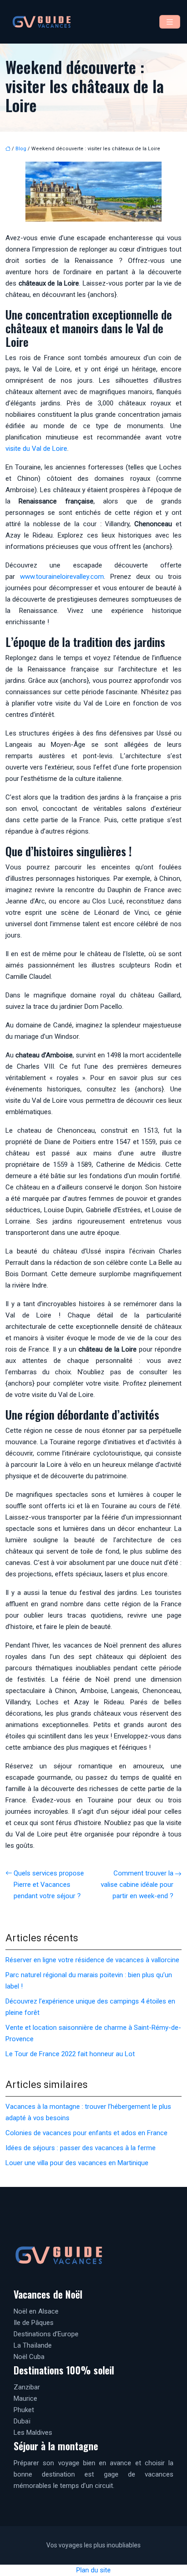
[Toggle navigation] (170, 22)
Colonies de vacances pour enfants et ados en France (86, 2133)
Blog (21, 149)
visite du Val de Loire (36, 449)
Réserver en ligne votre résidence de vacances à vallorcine (92, 1960)
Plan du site (93, 2570)
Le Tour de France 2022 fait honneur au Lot (70, 2054)
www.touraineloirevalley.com (62, 577)
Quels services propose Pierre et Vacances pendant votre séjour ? (49, 1885)
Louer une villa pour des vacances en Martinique (77, 2163)
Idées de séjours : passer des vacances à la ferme (81, 2148)
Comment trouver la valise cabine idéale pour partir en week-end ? (137, 1885)
